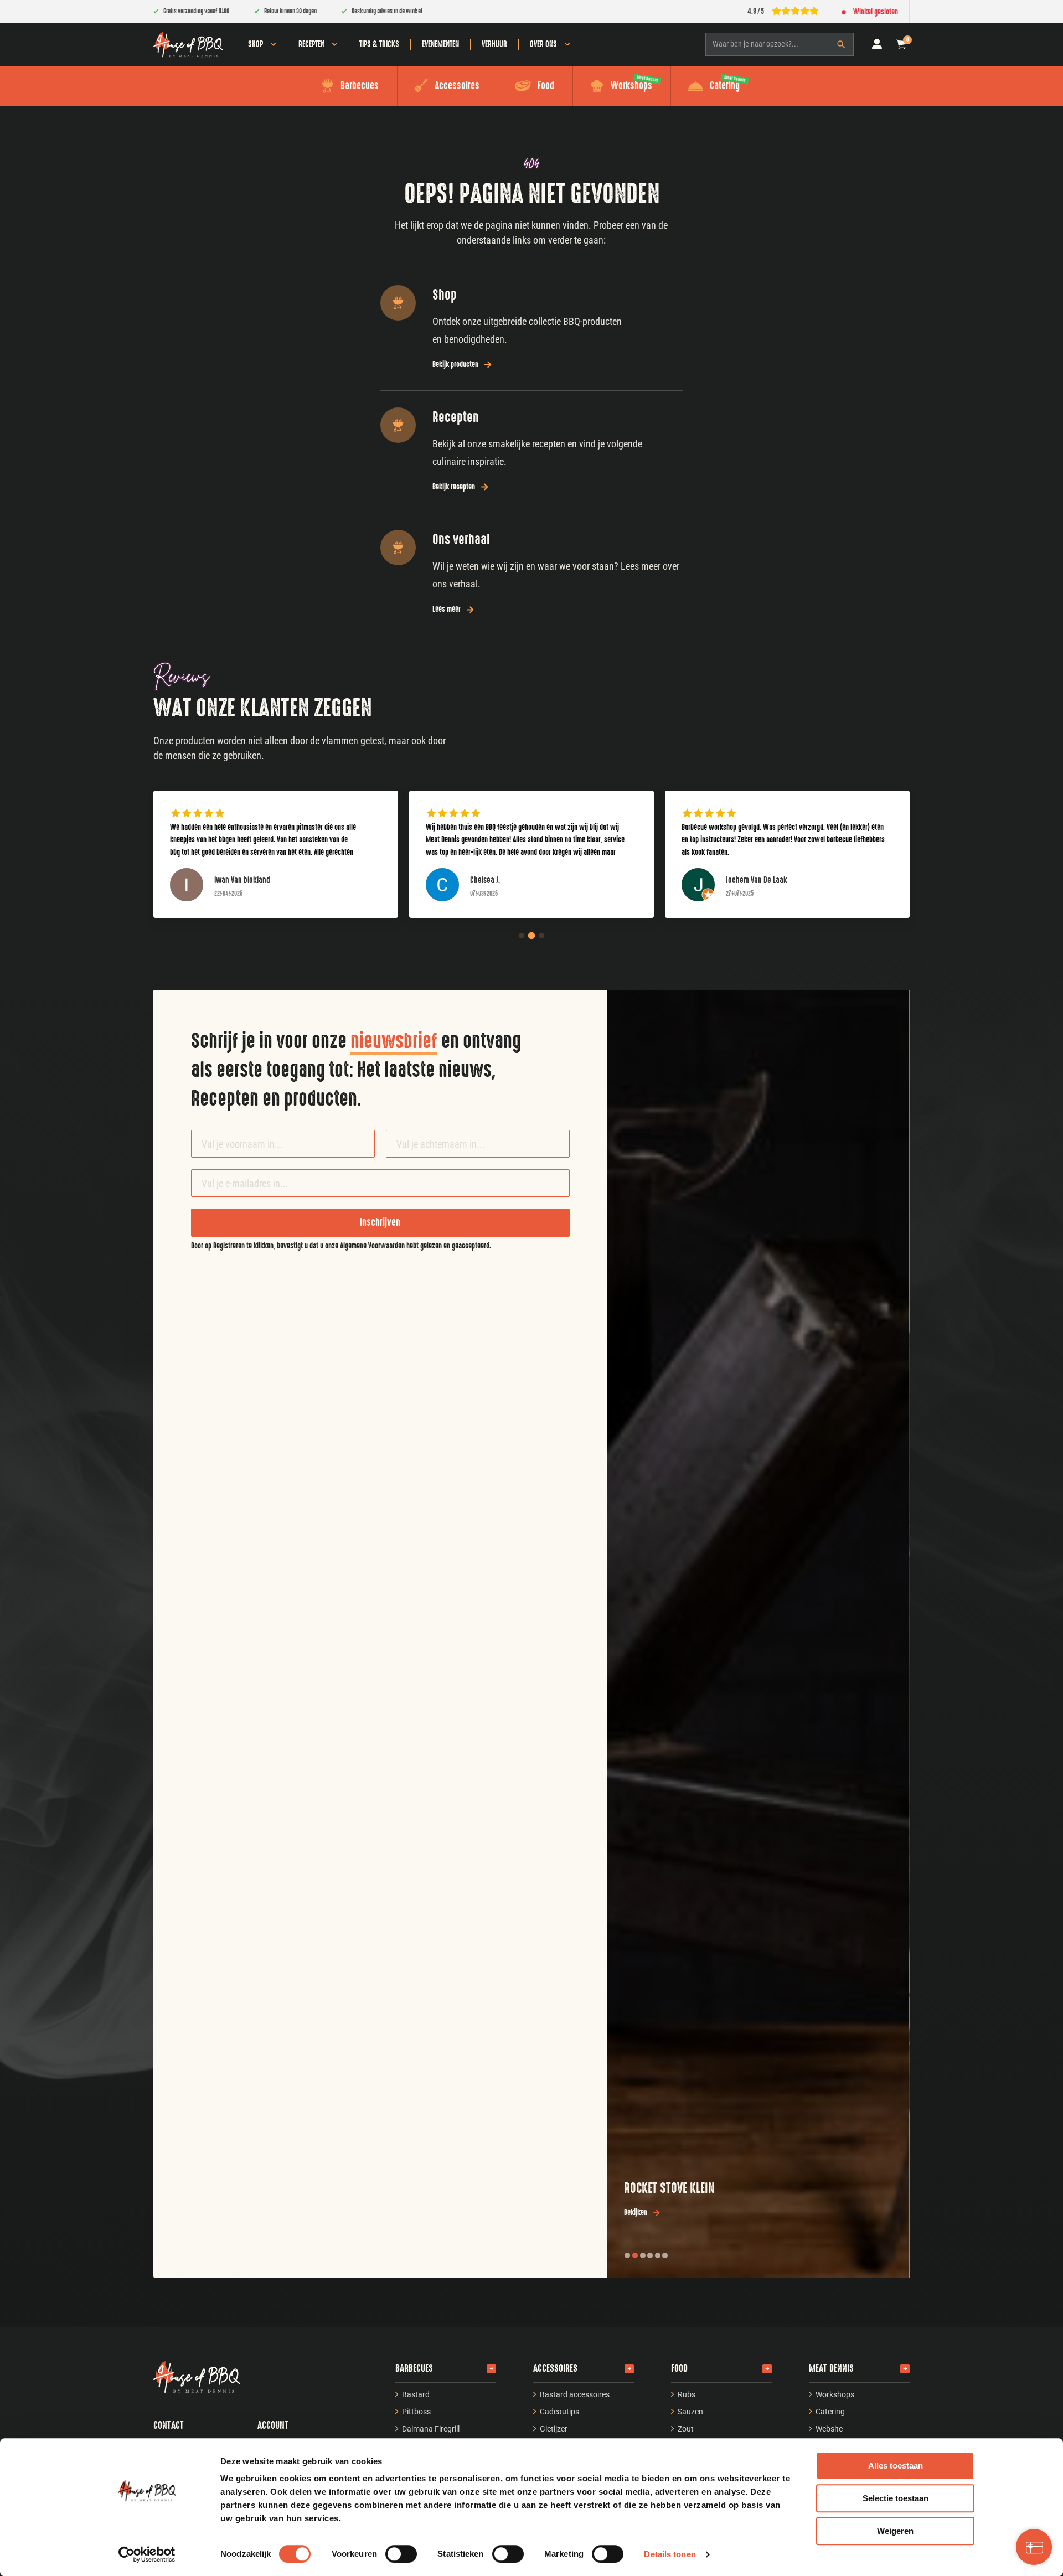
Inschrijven (380, 1222)
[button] (901, 44)
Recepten (311, 44)
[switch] (401, 2554)
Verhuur (494, 44)
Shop (256, 44)
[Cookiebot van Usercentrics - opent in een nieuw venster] (147, 2554)
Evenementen (440, 44)
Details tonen (670, 2554)
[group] (276, 863)
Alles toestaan (896, 2466)
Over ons (543, 44)
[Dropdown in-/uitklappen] (273, 44)
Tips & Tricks (379, 44)
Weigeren (895, 2531)
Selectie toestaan (896, 2498)
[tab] (627, 2255)
